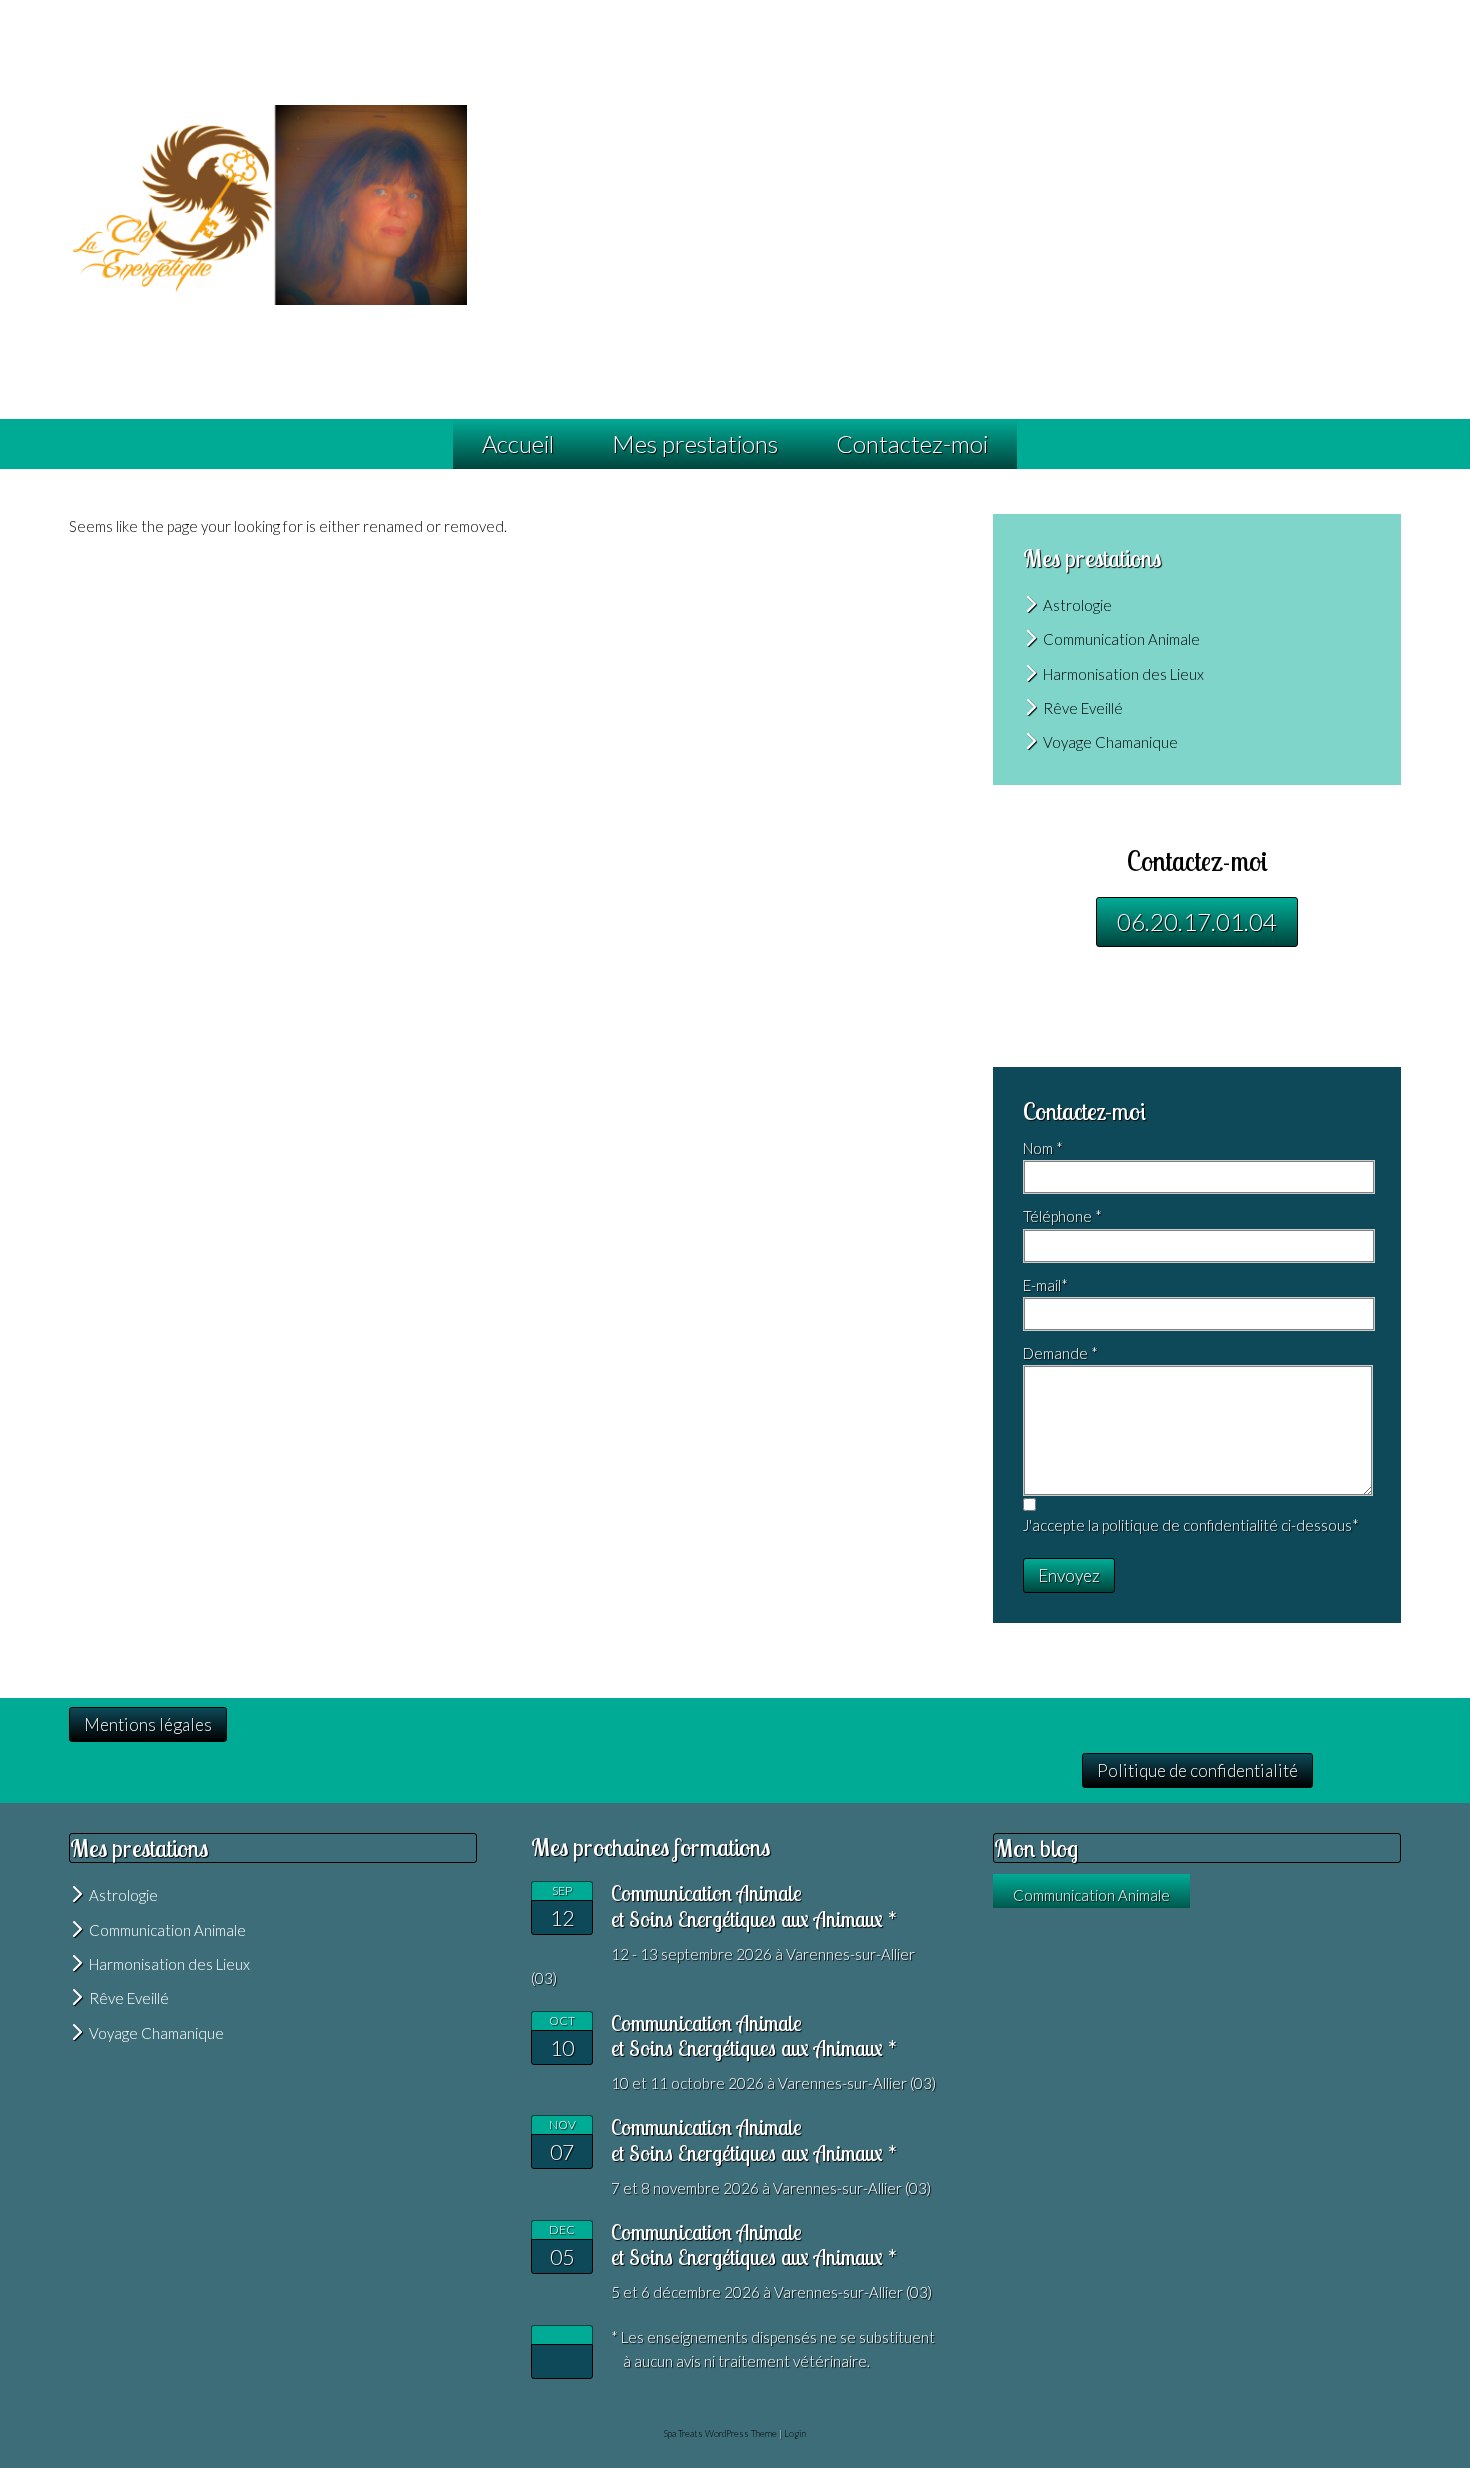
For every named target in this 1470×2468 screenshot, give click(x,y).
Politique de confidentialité (1197, 1770)
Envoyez (1069, 1575)
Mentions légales (148, 1724)
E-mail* (1045, 1285)
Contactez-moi (912, 443)
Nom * (1043, 1148)
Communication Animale (1091, 1895)
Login (795, 2433)
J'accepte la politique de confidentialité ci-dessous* (1191, 1525)
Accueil (518, 443)
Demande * (1060, 1353)
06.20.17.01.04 (1197, 921)
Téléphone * (1062, 1216)
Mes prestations (695, 443)
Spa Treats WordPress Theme (720, 2433)
